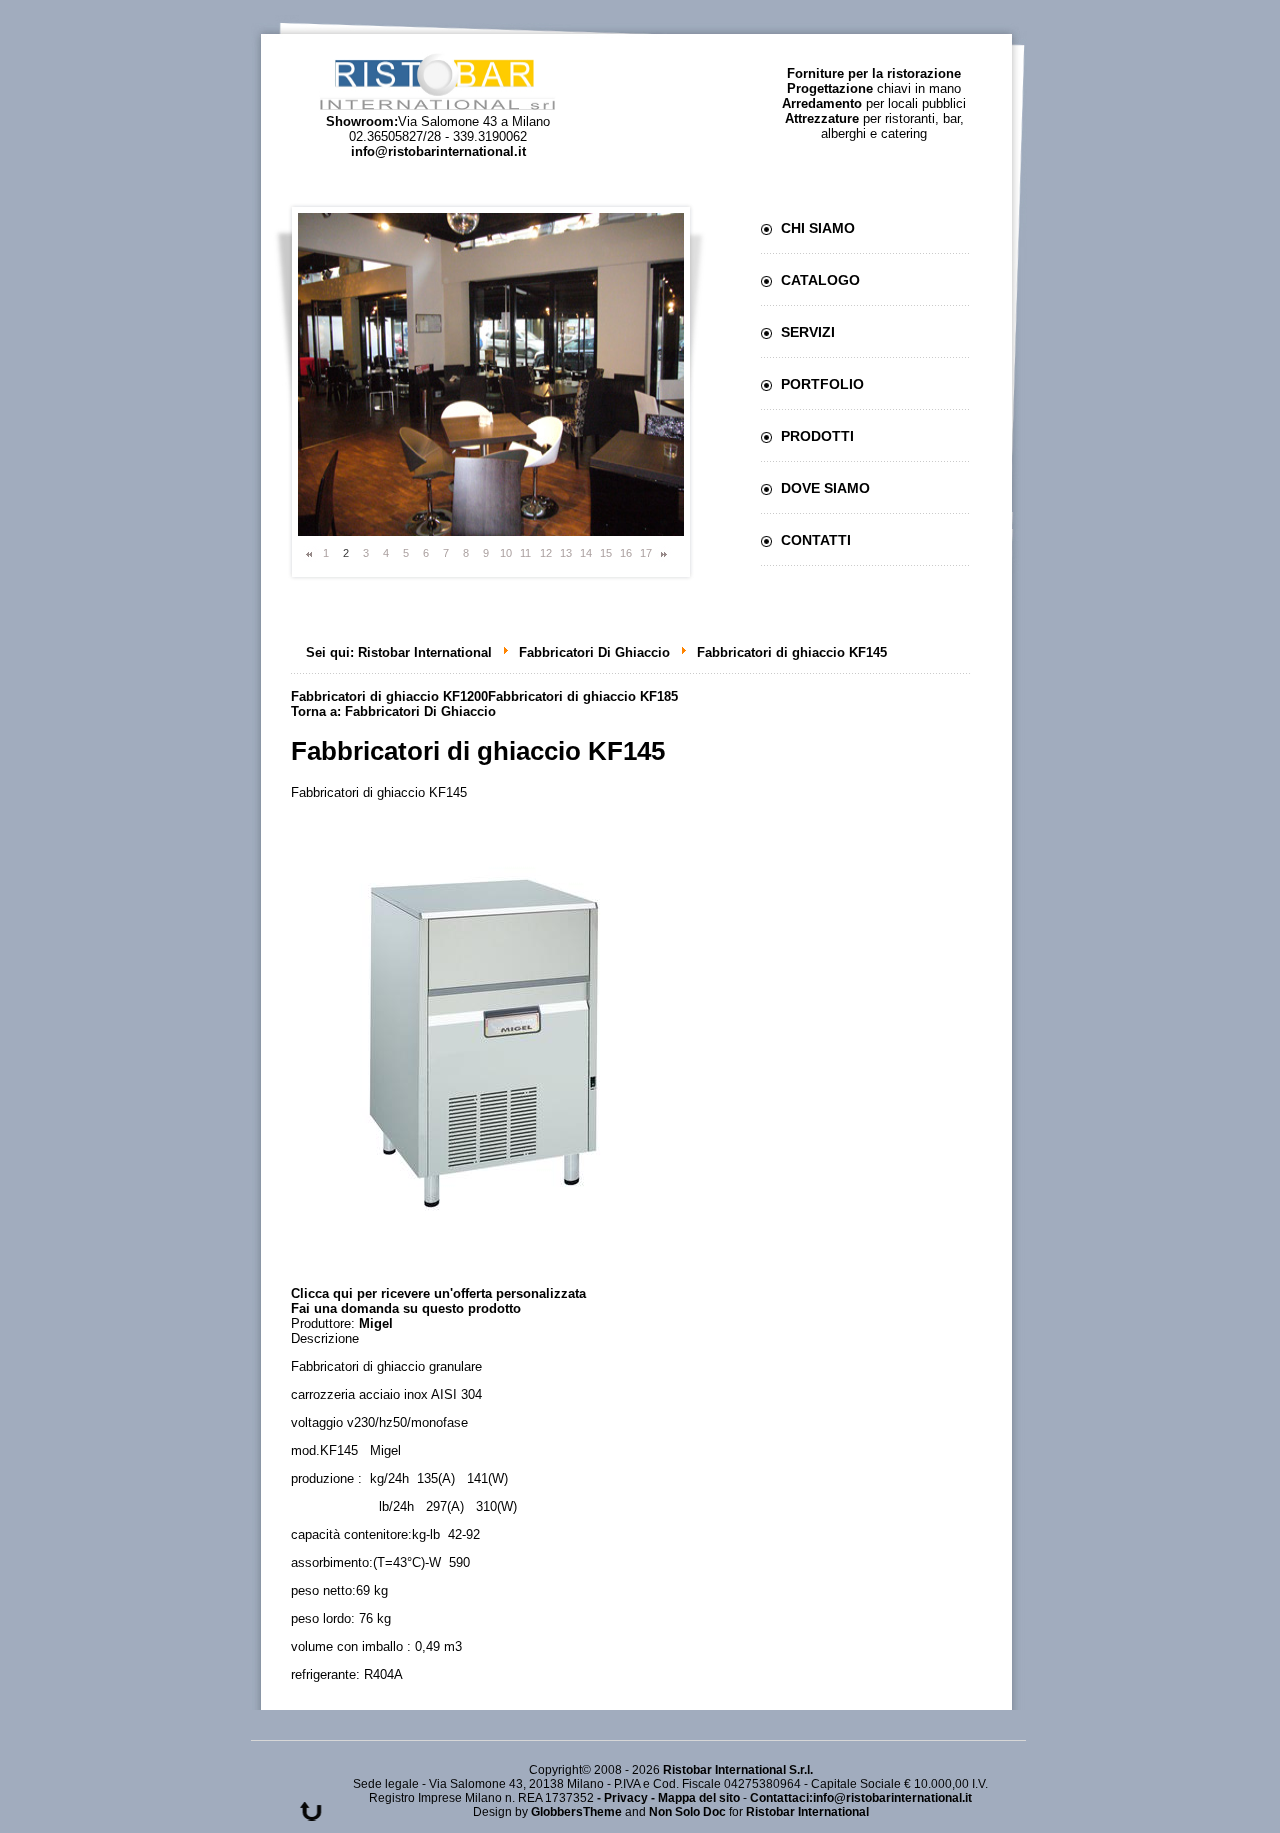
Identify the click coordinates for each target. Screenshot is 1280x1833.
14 (586, 553)
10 (506, 553)
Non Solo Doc (687, 1812)
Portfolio (822, 384)
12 (546, 553)
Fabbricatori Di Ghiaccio (594, 652)
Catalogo (820, 280)
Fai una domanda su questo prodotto (406, 1308)
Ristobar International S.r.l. (738, 1770)
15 (606, 553)
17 (646, 553)
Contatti (816, 540)
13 (566, 553)
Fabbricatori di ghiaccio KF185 (583, 696)
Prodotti (817, 436)
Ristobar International (425, 652)
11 (525, 553)
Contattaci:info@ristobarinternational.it (861, 1798)
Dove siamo (825, 488)
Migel (376, 1323)
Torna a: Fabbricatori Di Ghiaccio (393, 711)
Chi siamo (818, 228)
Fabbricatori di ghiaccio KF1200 (389, 696)
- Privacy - (627, 1798)
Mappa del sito (699, 1798)
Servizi (808, 332)
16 (626, 553)
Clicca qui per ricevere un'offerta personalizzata (438, 1293)
